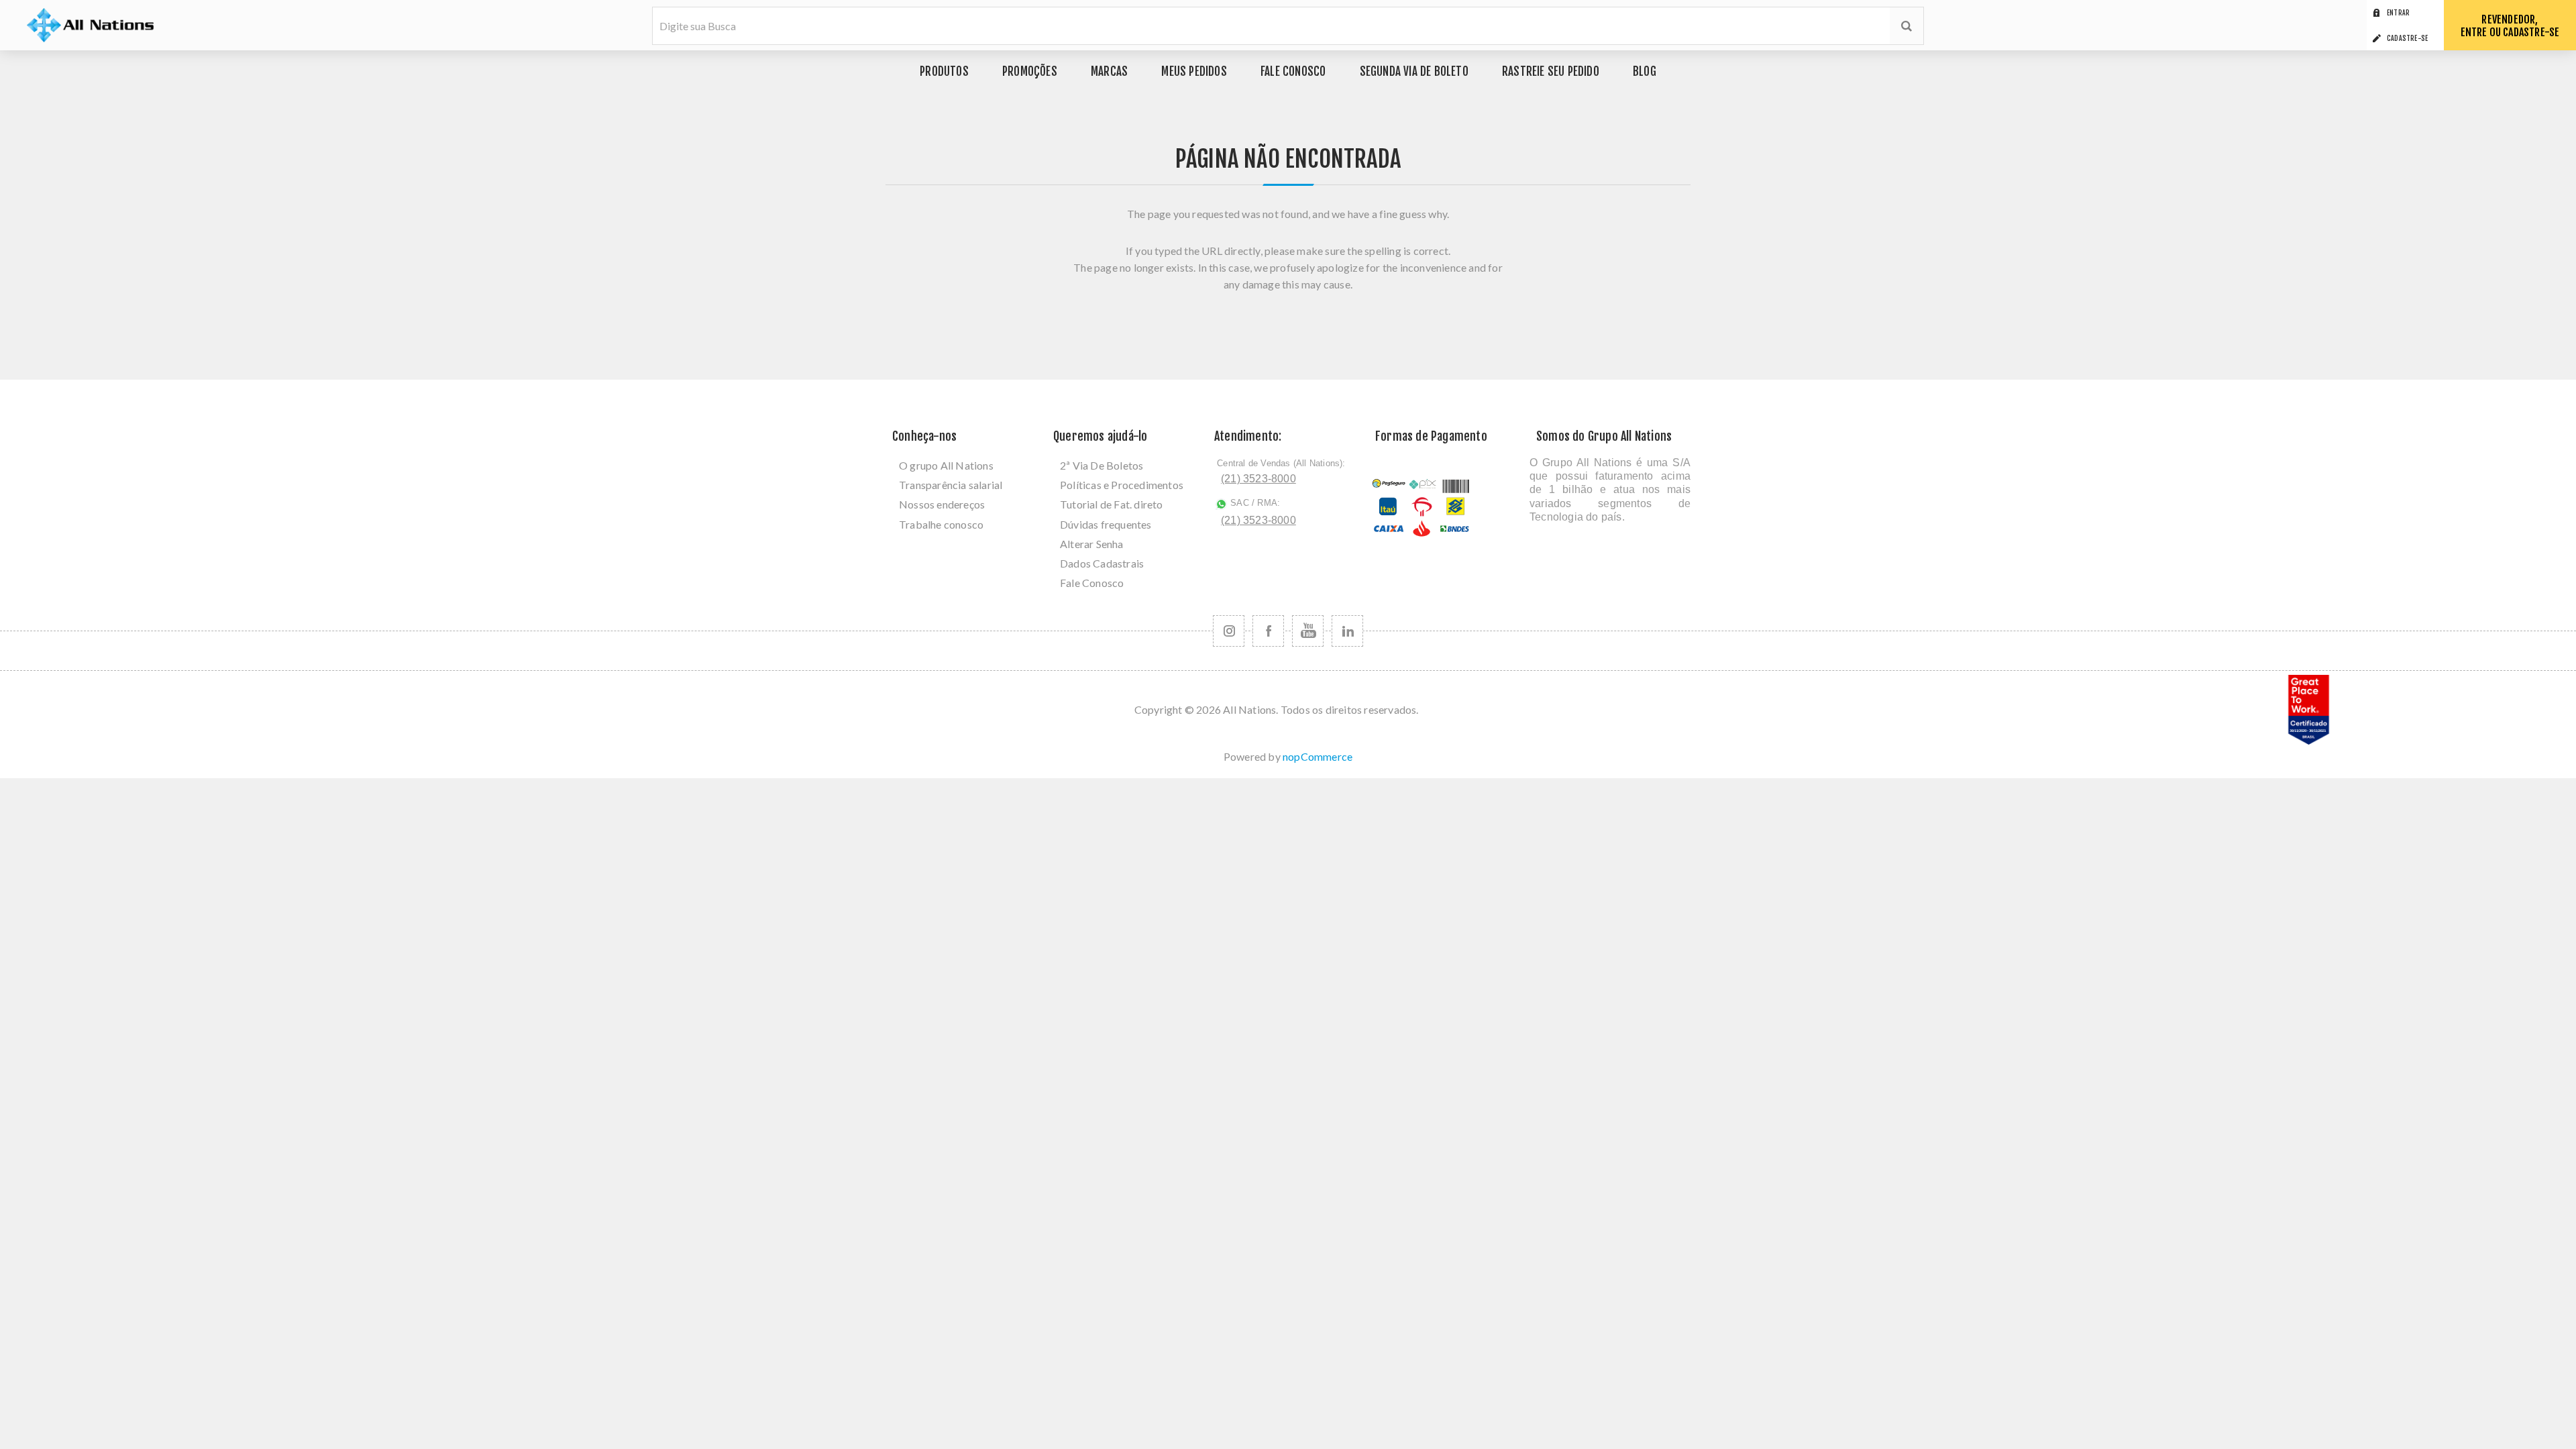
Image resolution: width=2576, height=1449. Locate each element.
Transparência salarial (951, 485)
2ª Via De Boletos (1102, 465)
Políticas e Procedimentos (1122, 485)
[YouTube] (1308, 631)
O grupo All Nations (946, 465)
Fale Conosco (1092, 583)
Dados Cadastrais (1102, 563)
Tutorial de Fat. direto (1112, 504)
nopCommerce (1318, 756)
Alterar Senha (1092, 544)
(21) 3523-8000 (1258, 479)
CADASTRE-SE (2407, 38)
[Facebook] (1268, 631)
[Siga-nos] (1229, 631)
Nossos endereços (942, 504)
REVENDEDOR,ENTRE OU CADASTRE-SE (2510, 26)
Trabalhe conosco (941, 524)
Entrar (2398, 13)
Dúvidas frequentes (1106, 524)
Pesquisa (1907, 26)
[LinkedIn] (1347, 631)
